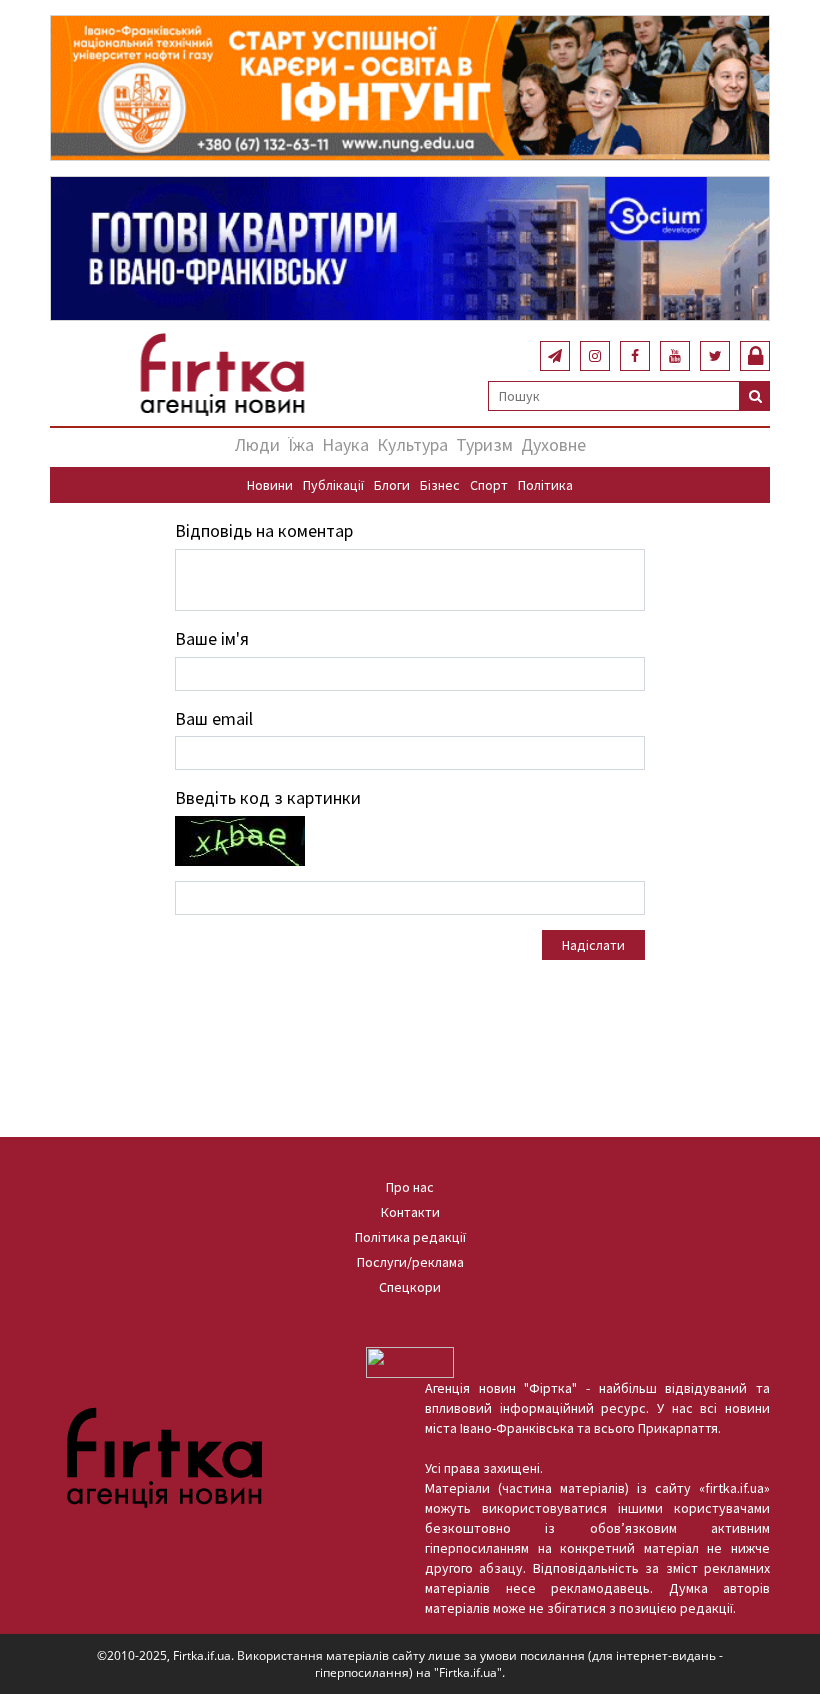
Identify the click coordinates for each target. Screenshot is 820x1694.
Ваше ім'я (212, 638)
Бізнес (440, 485)
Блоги (392, 485)
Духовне (553, 444)
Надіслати (593, 945)
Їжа (301, 444)
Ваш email (214, 718)
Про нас (410, 1187)
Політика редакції (410, 1237)
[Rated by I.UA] (410, 1361)
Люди (257, 444)
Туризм (484, 444)
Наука (345, 444)
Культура (412, 444)
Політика (545, 485)
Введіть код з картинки (268, 797)
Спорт (489, 485)
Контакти (410, 1212)
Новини (270, 485)
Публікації (333, 485)
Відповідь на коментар (264, 530)
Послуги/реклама (410, 1262)
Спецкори (410, 1287)
